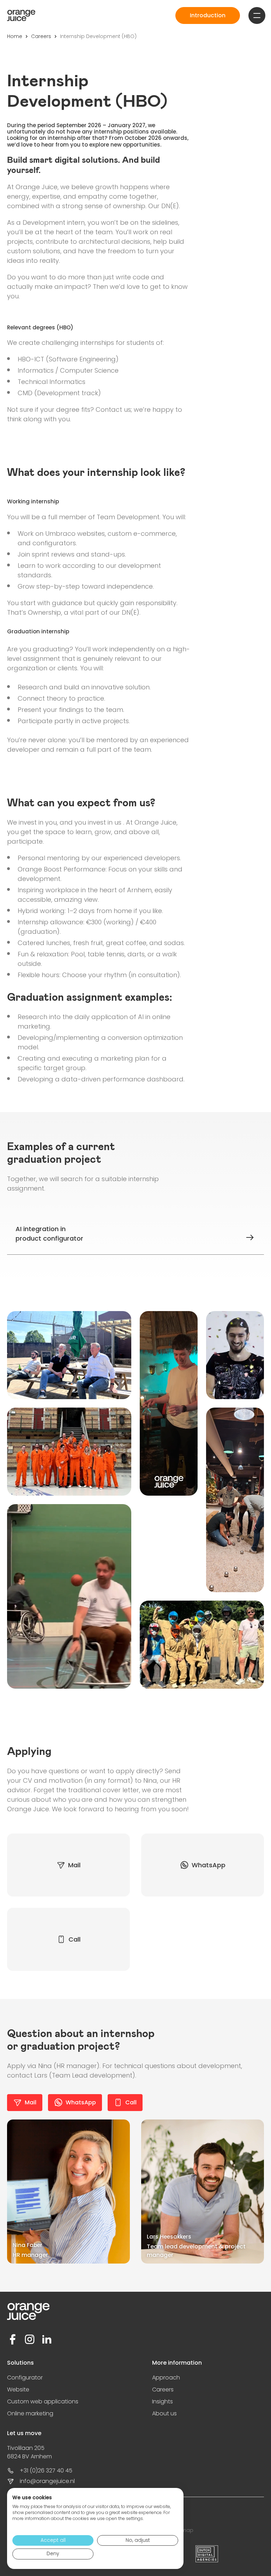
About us (164, 2413)
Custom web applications (43, 2401)
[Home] (21, 15)
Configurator (25, 2378)
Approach (166, 2378)
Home (15, 36)
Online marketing (30, 2413)
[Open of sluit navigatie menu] (257, 15)
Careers (41, 36)
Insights (162, 2401)
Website (18, 2389)
